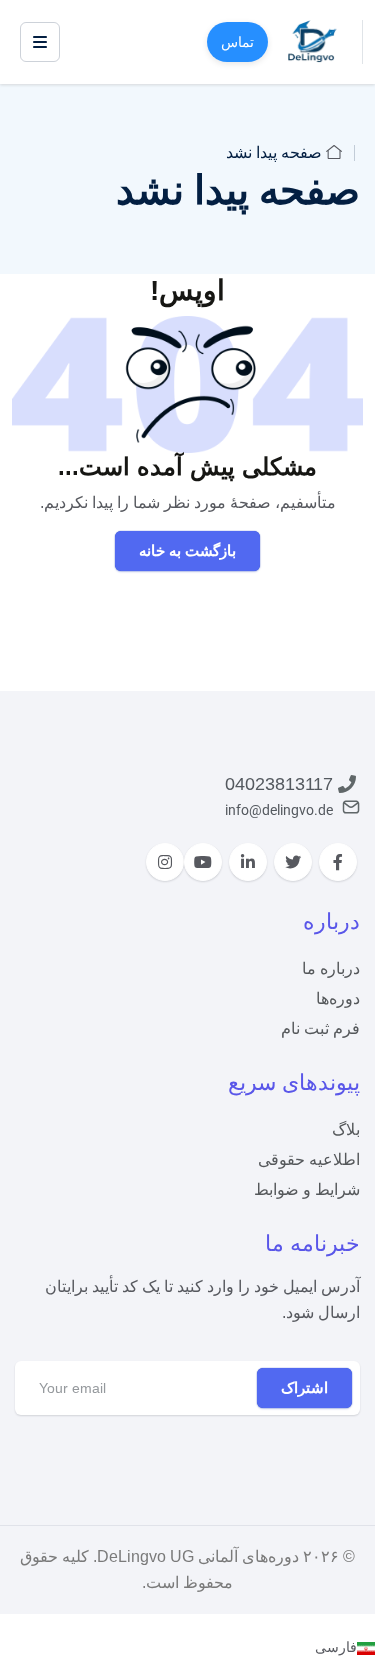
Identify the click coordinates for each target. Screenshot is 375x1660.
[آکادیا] (312, 41)
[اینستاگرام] (165, 862)
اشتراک (304, 1387)
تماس (237, 42)
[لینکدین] (248, 862)
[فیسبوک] (338, 862)
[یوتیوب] (203, 862)
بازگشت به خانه (187, 550)
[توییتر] (293, 862)
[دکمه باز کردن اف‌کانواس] (40, 42)
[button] (187, 1647)
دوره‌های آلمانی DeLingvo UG (198, 1556)
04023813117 (279, 784)
